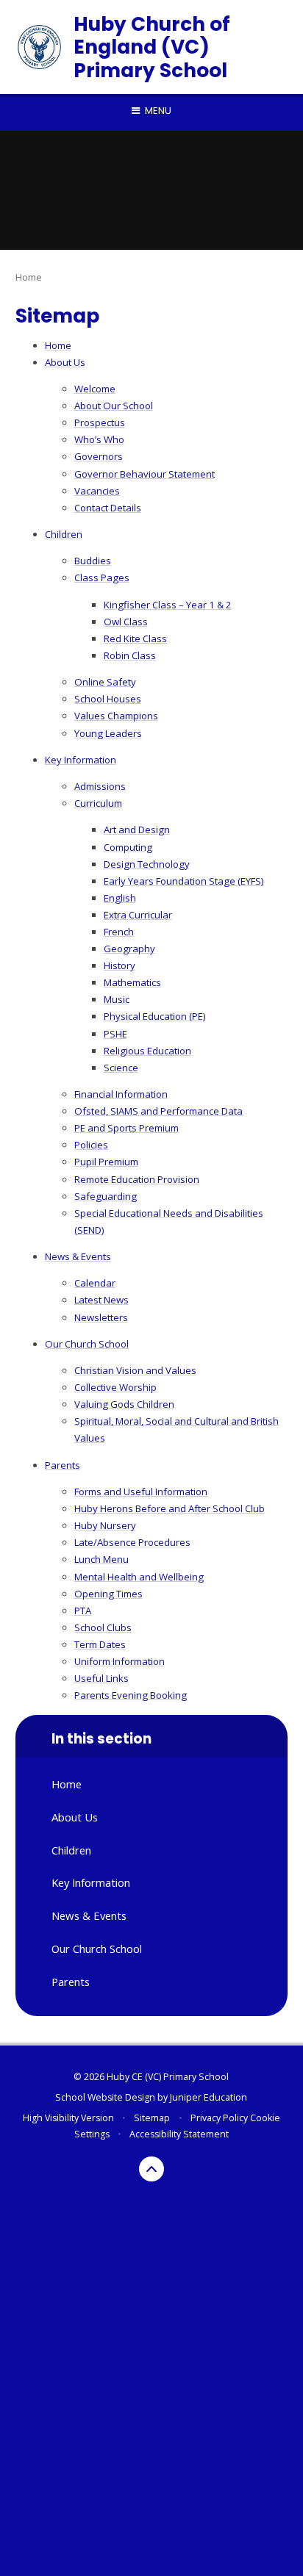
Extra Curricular (138, 915)
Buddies (93, 561)
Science (121, 1068)
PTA (83, 1611)
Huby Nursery (105, 1525)
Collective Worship (115, 1387)
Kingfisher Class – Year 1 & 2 (168, 605)
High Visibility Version (68, 2118)
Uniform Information (120, 1661)
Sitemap (152, 2118)
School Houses (108, 699)
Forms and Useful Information (141, 1492)
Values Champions (116, 716)
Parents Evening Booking (131, 1695)
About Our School (114, 406)
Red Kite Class (135, 638)
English (120, 898)
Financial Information (121, 1094)
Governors (99, 456)
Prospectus (100, 422)
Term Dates (100, 1644)
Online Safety (105, 682)
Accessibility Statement (179, 2134)
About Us (65, 362)
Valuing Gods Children (124, 1404)
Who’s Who (99, 439)
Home (29, 277)
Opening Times (108, 1594)
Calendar (95, 1283)
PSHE (115, 1034)
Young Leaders (108, 733)
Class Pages (102, 578)
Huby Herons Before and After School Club (170, 1508)
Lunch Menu (101, 1559)
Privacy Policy (219, 2118)
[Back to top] (151, 2169)
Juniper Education (208, 2097)
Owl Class (126, 622)
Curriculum (98, 803)
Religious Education (147, 1051)
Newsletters (101, 1317)
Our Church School (87, 1344)
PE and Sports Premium (126, 1128)
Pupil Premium (106, 1162)
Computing (128, 847)
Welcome (95, 389)
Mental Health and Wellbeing (139, 1577)
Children (64, 534)
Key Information (81, 760)
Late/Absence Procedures (132, 1542)
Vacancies (97, 491)
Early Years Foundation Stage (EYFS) (184, 881)
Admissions (100, 786)
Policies (91, 1145)
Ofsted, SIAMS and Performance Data (158, 1111)
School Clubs (103, 1627)
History (120, 965)
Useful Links (101, 1678)
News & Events (78, 1256)
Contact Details (108, 508)
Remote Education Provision (137, 1179)
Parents (63, 1465)
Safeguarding (106, 1196)
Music (117, 999)
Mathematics (132, 982)
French (119, 932)
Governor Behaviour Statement (145, 474)
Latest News (101, 1300)
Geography (129, 949)
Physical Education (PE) (155, 1016)
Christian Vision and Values (135, 1370)
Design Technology (147, 864)
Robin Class (130, 655)
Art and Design (137, 830)
